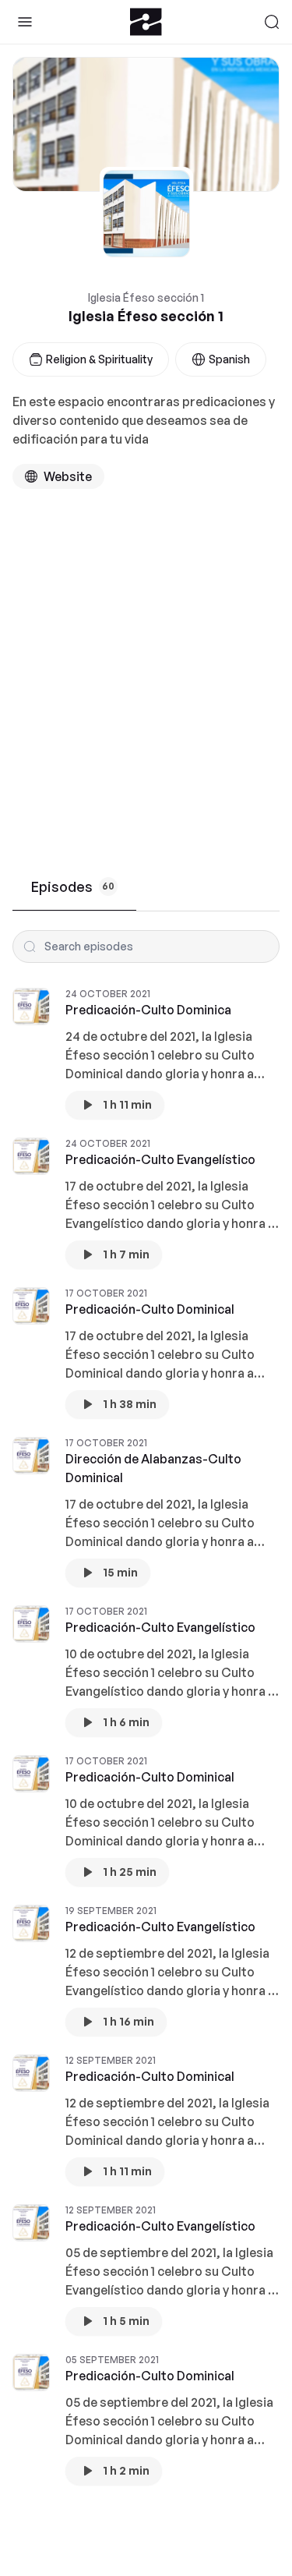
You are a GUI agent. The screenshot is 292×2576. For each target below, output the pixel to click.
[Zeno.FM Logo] (146, 22)
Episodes (73, 886)
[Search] (272, 22)
